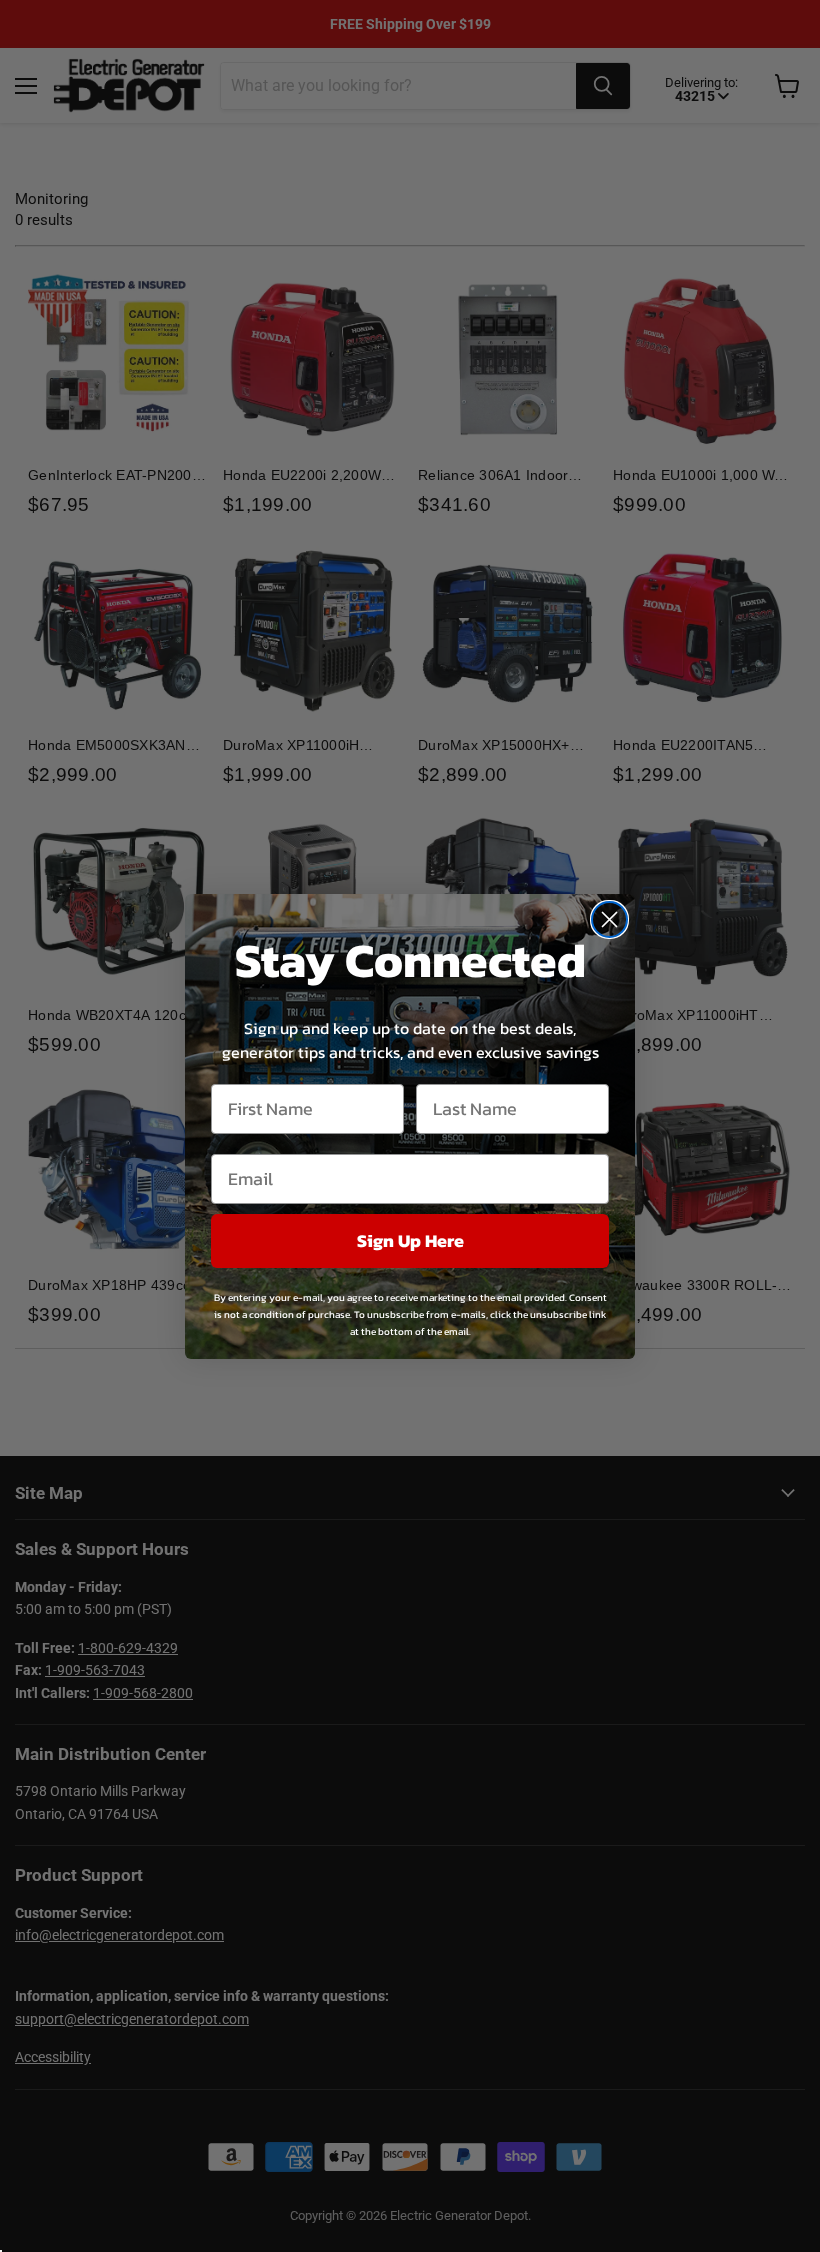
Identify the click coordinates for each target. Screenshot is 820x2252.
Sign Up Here (410, 1240)
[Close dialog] (609, 919)
